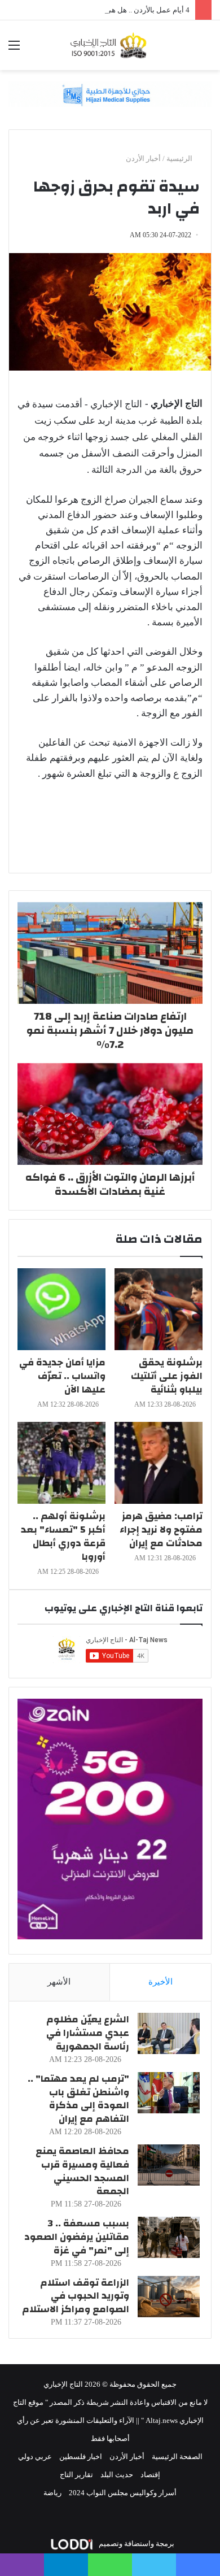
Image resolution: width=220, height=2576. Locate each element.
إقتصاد (150, 2475)
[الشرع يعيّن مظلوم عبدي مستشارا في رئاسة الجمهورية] (169, 2033)
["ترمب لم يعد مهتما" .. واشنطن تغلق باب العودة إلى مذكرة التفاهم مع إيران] (169, 2093)
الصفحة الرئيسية (177, 2457)
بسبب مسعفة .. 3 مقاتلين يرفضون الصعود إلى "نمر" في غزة (77, 2237)
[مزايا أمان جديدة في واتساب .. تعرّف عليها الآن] (61, 1309)
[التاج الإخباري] (110, 45)
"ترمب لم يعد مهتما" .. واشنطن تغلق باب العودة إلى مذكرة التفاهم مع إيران (78, 2099)
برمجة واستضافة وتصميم (136, 2544)
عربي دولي (35, 2457)
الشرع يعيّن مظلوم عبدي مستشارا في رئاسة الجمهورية (88, 2033)
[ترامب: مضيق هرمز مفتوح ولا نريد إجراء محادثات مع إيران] (159, 1463)
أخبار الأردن (143, 158)
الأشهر (59, 1982)
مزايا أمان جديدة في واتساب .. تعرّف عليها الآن (62, 1376)
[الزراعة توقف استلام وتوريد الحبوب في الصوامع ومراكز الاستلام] (169, 2297)
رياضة (52, 2493)
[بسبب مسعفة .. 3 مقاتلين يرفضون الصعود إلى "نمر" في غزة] (169, 2237)
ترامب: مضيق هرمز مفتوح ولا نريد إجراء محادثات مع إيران (161, 1529)
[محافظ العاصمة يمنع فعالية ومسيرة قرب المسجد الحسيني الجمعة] (169, 2165)
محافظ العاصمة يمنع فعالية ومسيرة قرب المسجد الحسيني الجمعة (82, 2171)
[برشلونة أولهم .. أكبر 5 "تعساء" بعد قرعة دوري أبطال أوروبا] (61, 1463)
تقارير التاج (76, 2475)
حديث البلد (117, 2475)
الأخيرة (160, 1982)
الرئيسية (180, 158)
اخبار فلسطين (81, 2457)
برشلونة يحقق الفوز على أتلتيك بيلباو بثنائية (167, 1376)
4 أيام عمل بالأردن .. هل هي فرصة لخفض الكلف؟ (115, 10)
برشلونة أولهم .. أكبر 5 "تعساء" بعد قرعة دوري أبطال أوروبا (63, 1536)
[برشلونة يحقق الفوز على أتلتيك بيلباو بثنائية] (159, 1309)
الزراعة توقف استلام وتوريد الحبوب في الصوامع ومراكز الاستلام (76, 2296)
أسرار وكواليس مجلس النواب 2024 (123, 2493)
